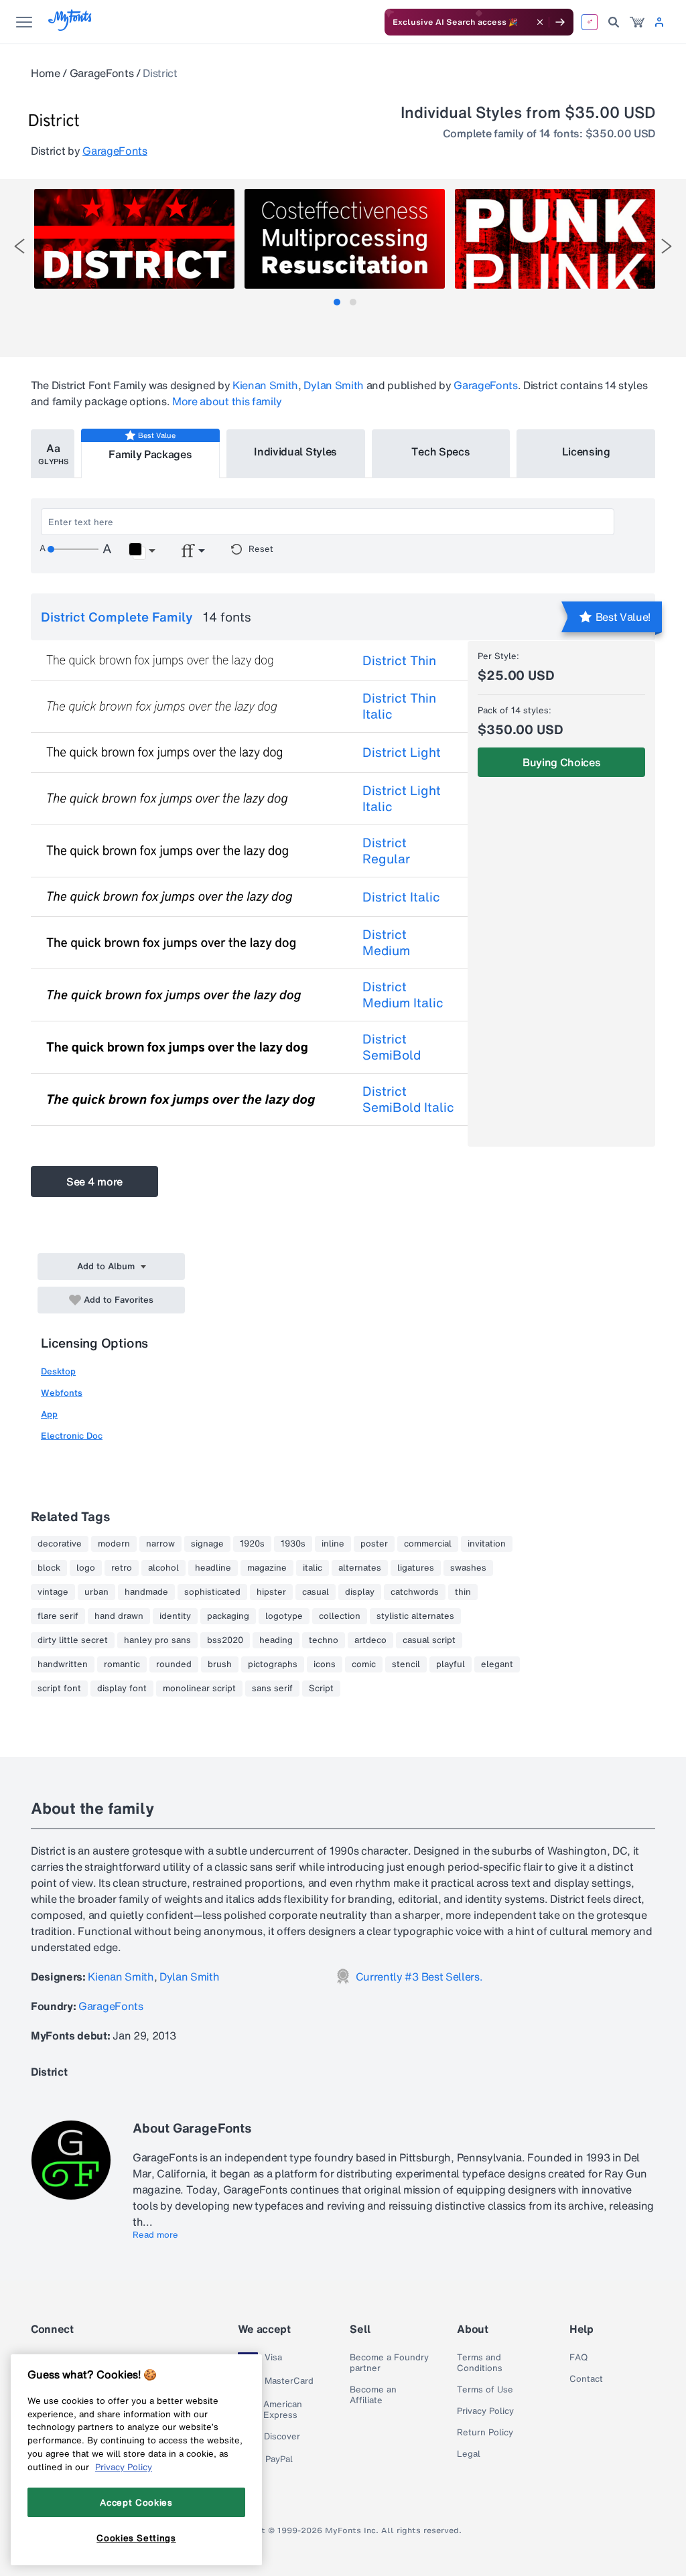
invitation (487, 1544)
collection (340, 1616)
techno (324, 1640)
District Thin (399, 660)
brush (220, 1664)
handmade (146, 1592)
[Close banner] (540, 22)
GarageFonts (101, 73)
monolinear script (199, 1689)
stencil (406, 1664)
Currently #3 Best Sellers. (419, 1977)
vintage (53, 1592)
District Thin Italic (399, 706)
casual (316, 1592)
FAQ (578, 2358)
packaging (228, 1616)
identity (175, 1616)
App (49, 1414)
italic (313, 1568)
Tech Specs (440, 451)
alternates (360, 1568)
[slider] (73, 549)
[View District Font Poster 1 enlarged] (134, 239)
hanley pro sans (157, 1640)
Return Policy (485, 2433)
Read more (155, 2235)
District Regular (386, 851)
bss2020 (225, 1640)
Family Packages (150, 454)
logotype (284, 1616)
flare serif (58, 1616)
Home (46, 73)
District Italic (401, 897)
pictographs (273, 1664)
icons (325, 1664)
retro (122, 1568)
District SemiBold (392, 1047)
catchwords (415, 1592)
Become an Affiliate (373, 2395)
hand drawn (119, 1616)
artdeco (370, 1640)
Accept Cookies (136, 2502)
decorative (60, 1544)
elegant (497, 1664)
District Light (402, 752)
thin (463, 1592)
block (49, 1568)
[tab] (337, 302)
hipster (271, 1592)
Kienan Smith (265, 385)
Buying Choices (562, 762)
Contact (586, 2379)
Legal (469, 2454)
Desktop (58, 1371)
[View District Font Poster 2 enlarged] (345, 239)
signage (207, 1544)
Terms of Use (485, 2390)
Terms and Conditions (480, 2363)
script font (59, 1689)
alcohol (163, 1568)
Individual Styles (295, 451)
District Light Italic (402, 798)
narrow (160, 1544)
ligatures (416, 1568)
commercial (428, 1544)
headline (213, 1568)
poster (374, 1544)
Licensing (586, 451)
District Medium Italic (403, 995)
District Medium (386, 942)
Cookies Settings (136, 2538)
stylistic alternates (415, 1616)
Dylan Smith (333, 385)
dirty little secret (73, 1640)
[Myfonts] (71, 27)
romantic (122, 1664)
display (360, 1592)
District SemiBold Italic (408, 1099)
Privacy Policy (485, 2411)
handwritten (63, 1664)
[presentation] (19, 246)
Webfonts (62, 1393)
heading (276, 1640)
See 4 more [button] (94, 1182)
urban (96, 1592)
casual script (429, 1640)
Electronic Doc (72, 1436)
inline (333, 1544)
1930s (293, 1544)
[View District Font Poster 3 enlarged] (555, 239)
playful (451, 1664)
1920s (252, 1544)
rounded (174, 1664)
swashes (468, 1568)
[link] (637, 22)
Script (321, 1689)
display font (122, 1689)
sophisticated (212, 1592)
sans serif (272, 1689)
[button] (142, 551)
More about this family (227, 401)
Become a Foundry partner (389, 2363)
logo (86, 1568)
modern (114, 1544)
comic (364, 1664)
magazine (267, 1568)
